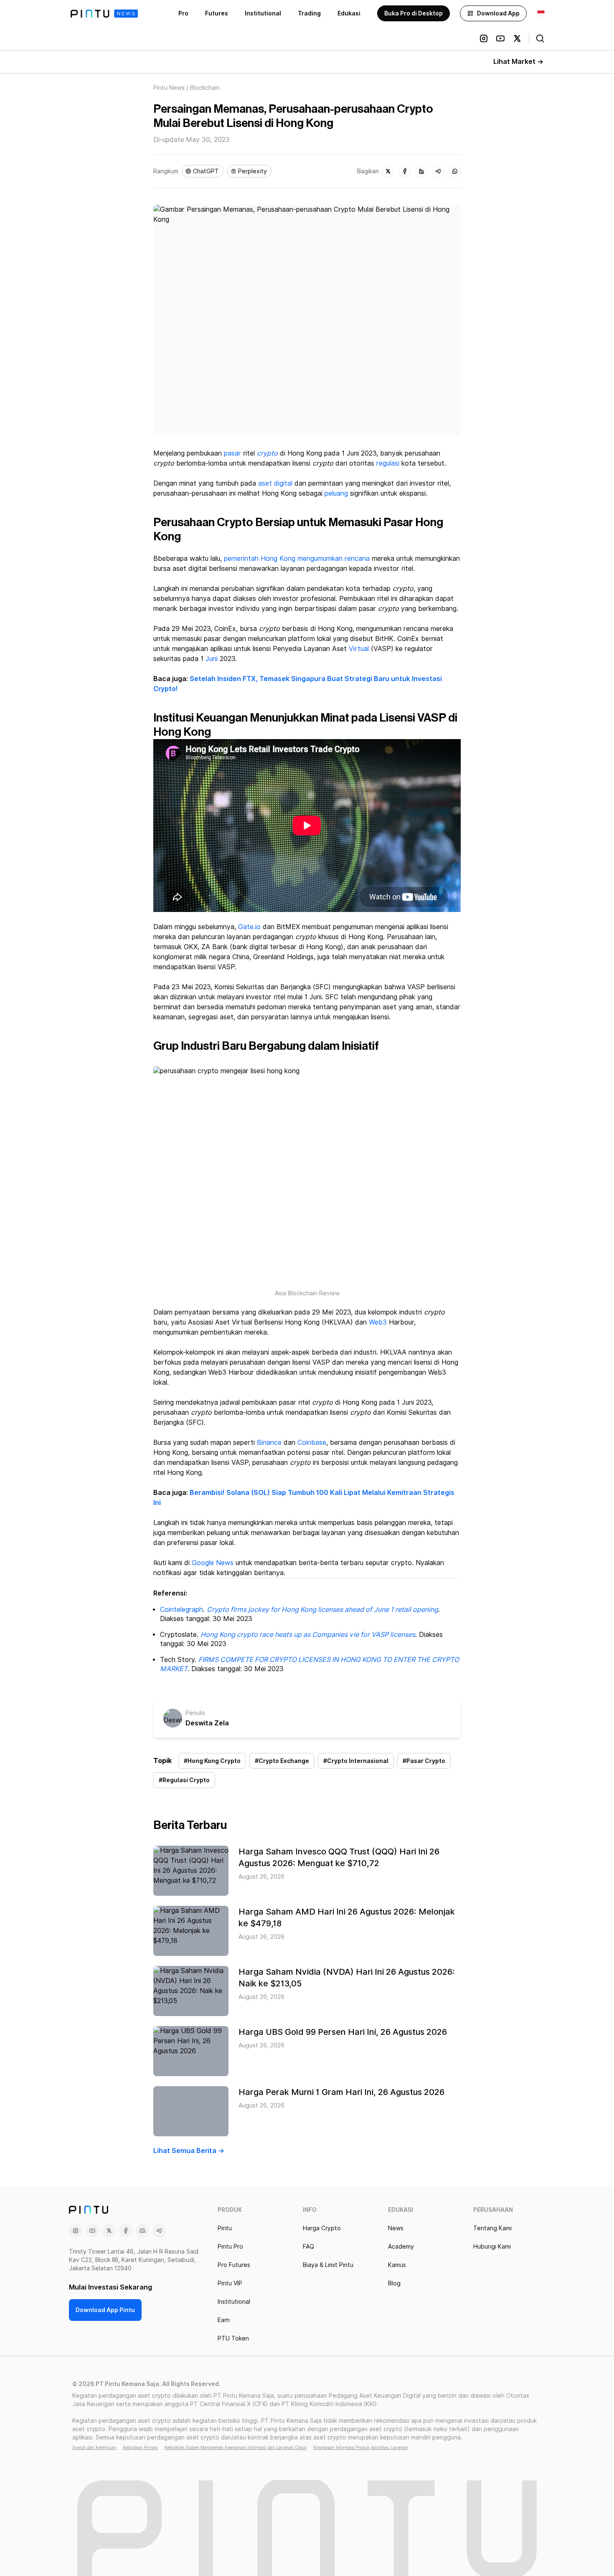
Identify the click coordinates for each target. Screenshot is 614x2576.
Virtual (359, 649)
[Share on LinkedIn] (421, 171)
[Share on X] (388, 171)
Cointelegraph (181, 1610)
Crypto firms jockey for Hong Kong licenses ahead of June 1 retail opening (322, 1610)
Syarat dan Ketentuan (94, 2447)
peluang (336, 493)
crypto (267, 453)
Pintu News (169, 88)
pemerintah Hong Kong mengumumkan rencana (297, 559)
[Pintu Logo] (104, 14)
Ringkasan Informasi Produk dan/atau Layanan (361, 2447)
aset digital (275, 483)
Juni (212, 659)
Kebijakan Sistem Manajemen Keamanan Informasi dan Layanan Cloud (236, 2447)
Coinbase (312, 1443)
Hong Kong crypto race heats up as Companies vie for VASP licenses (308, 1635)
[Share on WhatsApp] (455, 171)
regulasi (388, 463)
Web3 (378, 1322)
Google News (213, 1563)
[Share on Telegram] (438, 171)
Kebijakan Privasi (140, 2447)
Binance (269, 1443)
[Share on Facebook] (405, 171)
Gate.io (249, 927)
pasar (232, 453)
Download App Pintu (105, 2310)
